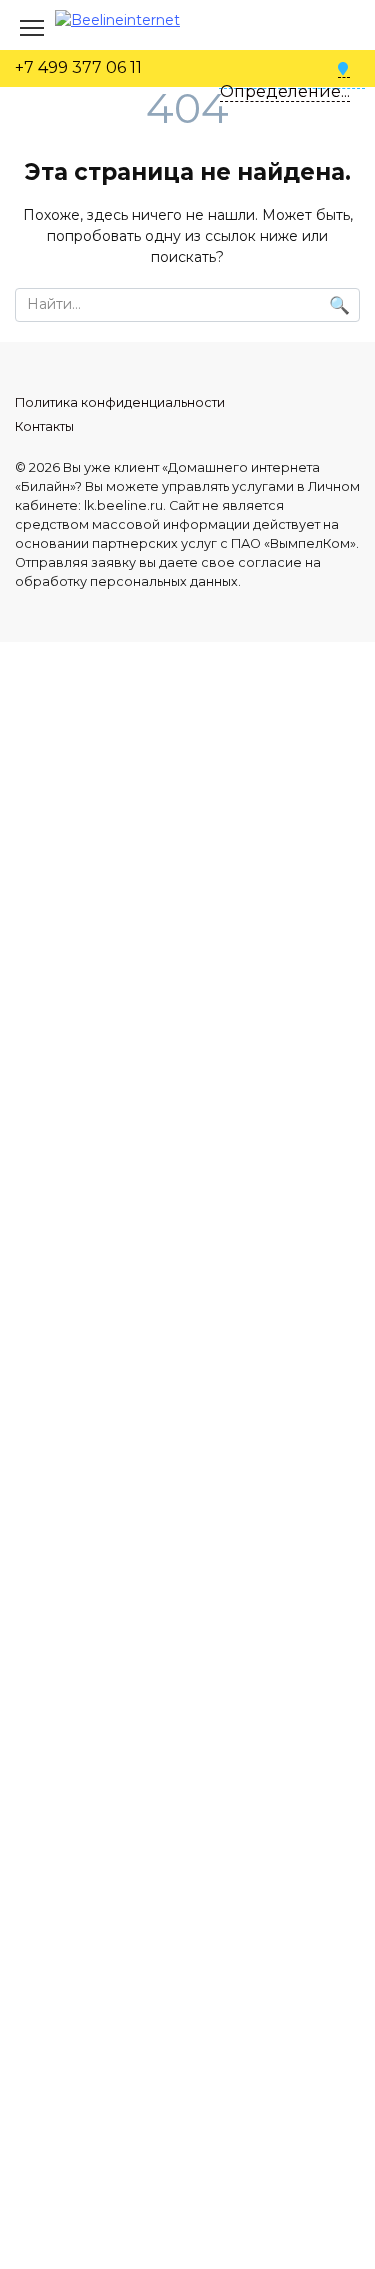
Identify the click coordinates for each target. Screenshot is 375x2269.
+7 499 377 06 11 (78, 67)
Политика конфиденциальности (120, 402)
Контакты (44, 426)
